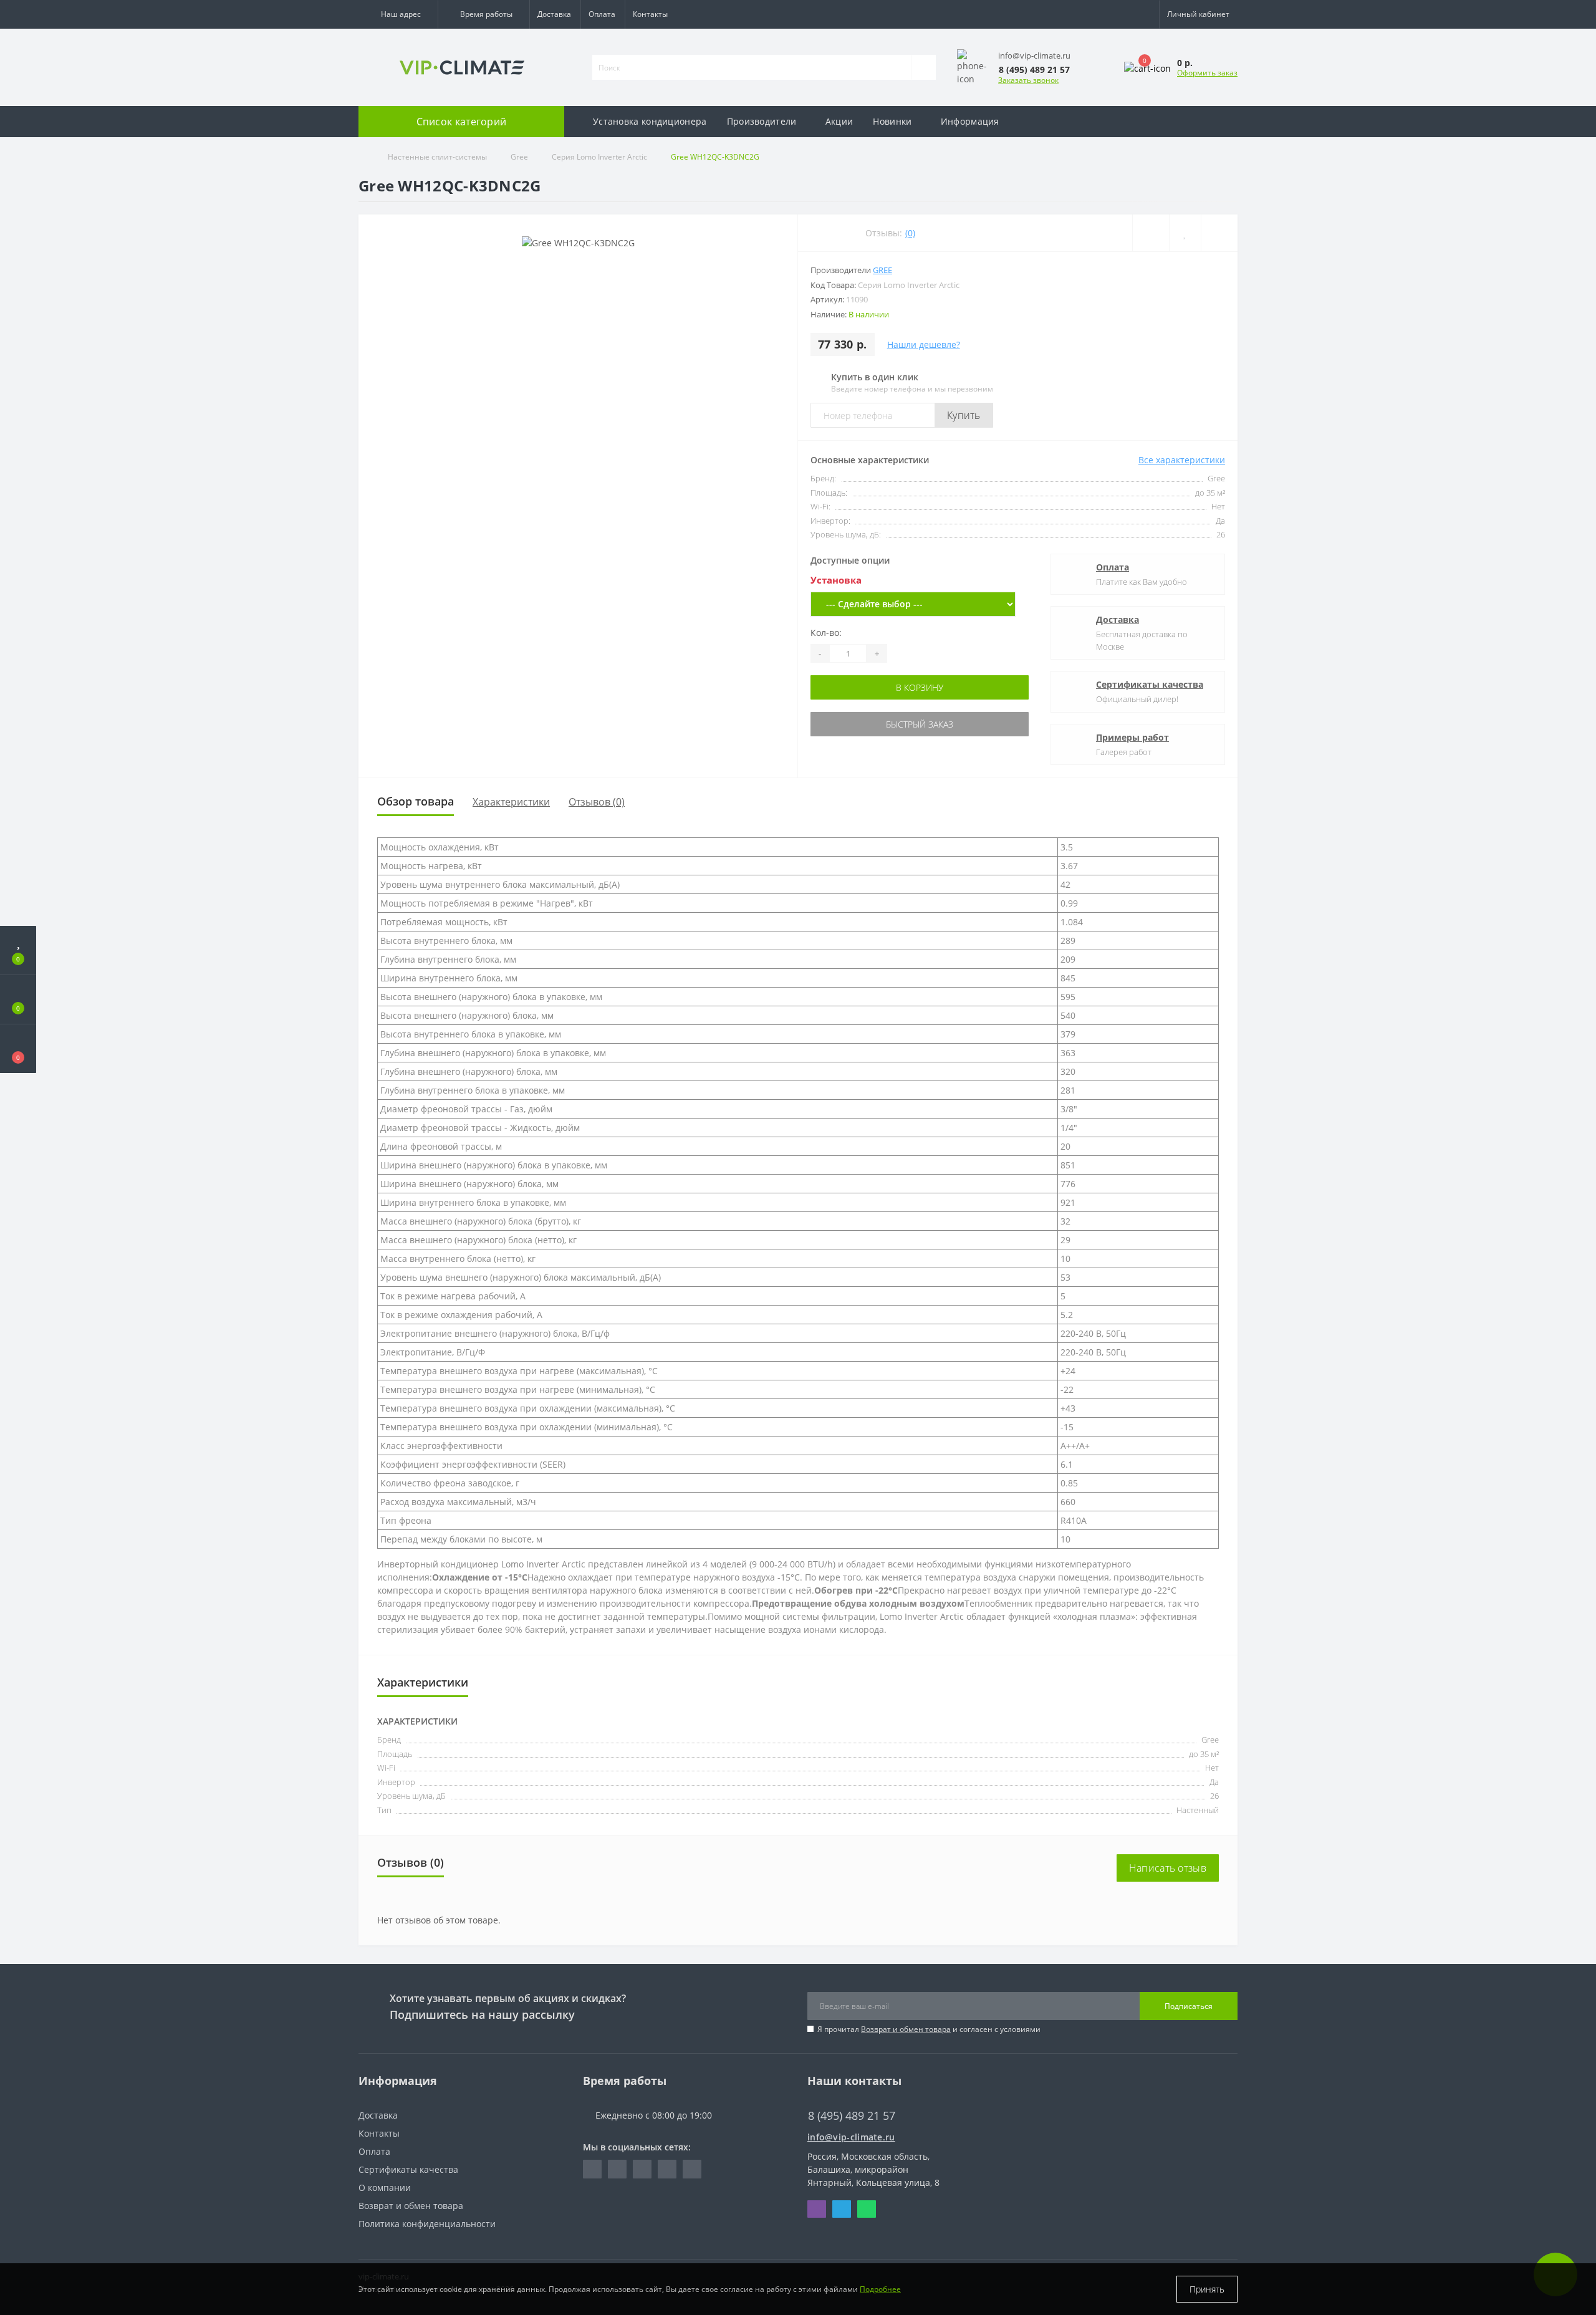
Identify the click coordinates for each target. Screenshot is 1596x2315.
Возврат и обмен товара (906, 2029)
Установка (836, 580)
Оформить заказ (1207, 73)
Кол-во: (826, 633)
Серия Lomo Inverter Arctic (599, 157)
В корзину (913, 687)
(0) (910, 233)
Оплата (602, 14)
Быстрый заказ (913, 724)
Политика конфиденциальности (427, 2224)
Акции (839, 121)
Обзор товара (416, 801)
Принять (1207, 2289)
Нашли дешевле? (924, 344)
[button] (398, 14)
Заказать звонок (1028, 80)
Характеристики (511, 802)
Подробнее (880, 2289)
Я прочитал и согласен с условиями (929, 2029)
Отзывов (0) (597, 802)
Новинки (892, 121)
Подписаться (1189, 2006)
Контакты (650, 14)
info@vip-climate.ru (851, 2137)
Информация (970, 121)
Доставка (554, 14)
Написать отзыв (1168, 1868)
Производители (762, 121)
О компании (385, 2187)
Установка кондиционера (650, 121)
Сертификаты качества (1150, 684)
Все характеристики (1182, 460)
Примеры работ (1132, 737)
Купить (964, 415)
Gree (519, 157)
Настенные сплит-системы (437, 157)
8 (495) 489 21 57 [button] (852, 2116)
